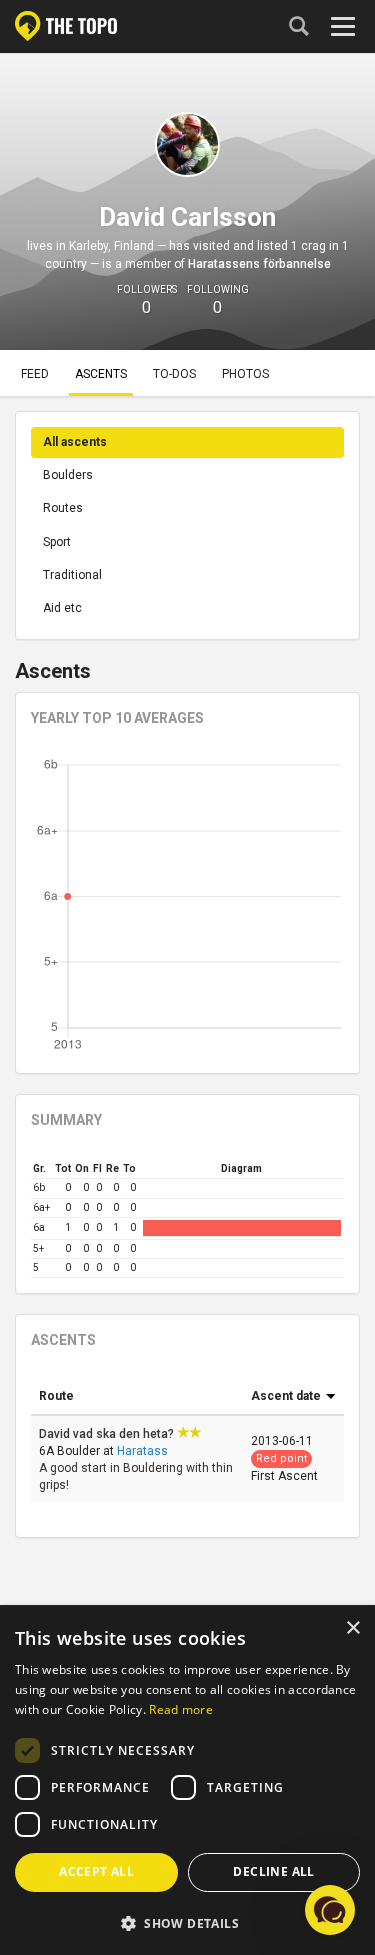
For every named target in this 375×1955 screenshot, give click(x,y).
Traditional (72, 575)
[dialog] (187, 1781)
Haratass (142, 1451)
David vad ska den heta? (108, 1434)
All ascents (75, 442)
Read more (181, 1709)
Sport (57, 542)
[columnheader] (137, 1397)
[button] (187, 1922)
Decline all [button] (273, 1871)
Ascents (101, 374)
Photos (245, 374)
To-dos (174, 374)
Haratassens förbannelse (259, 264)
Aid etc (62, 608)
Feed (35, 374)
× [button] (352, 1628)
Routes (63, 508)
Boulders (68, 475)
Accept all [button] (96, 1871)
